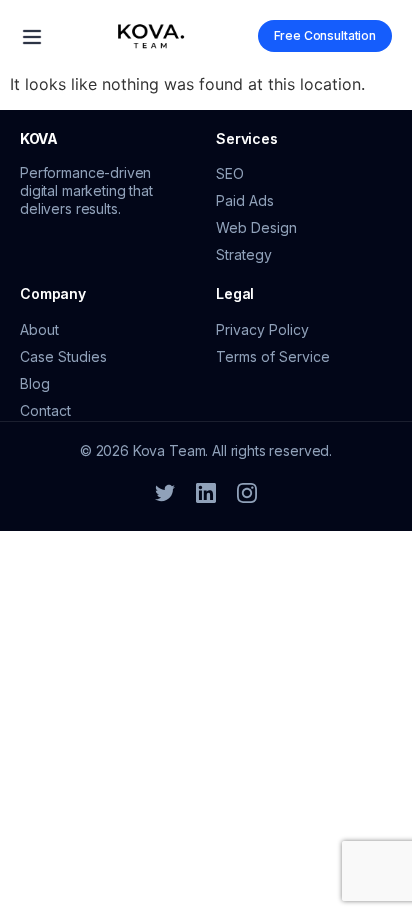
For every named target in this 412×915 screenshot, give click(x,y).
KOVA (39, 138)
